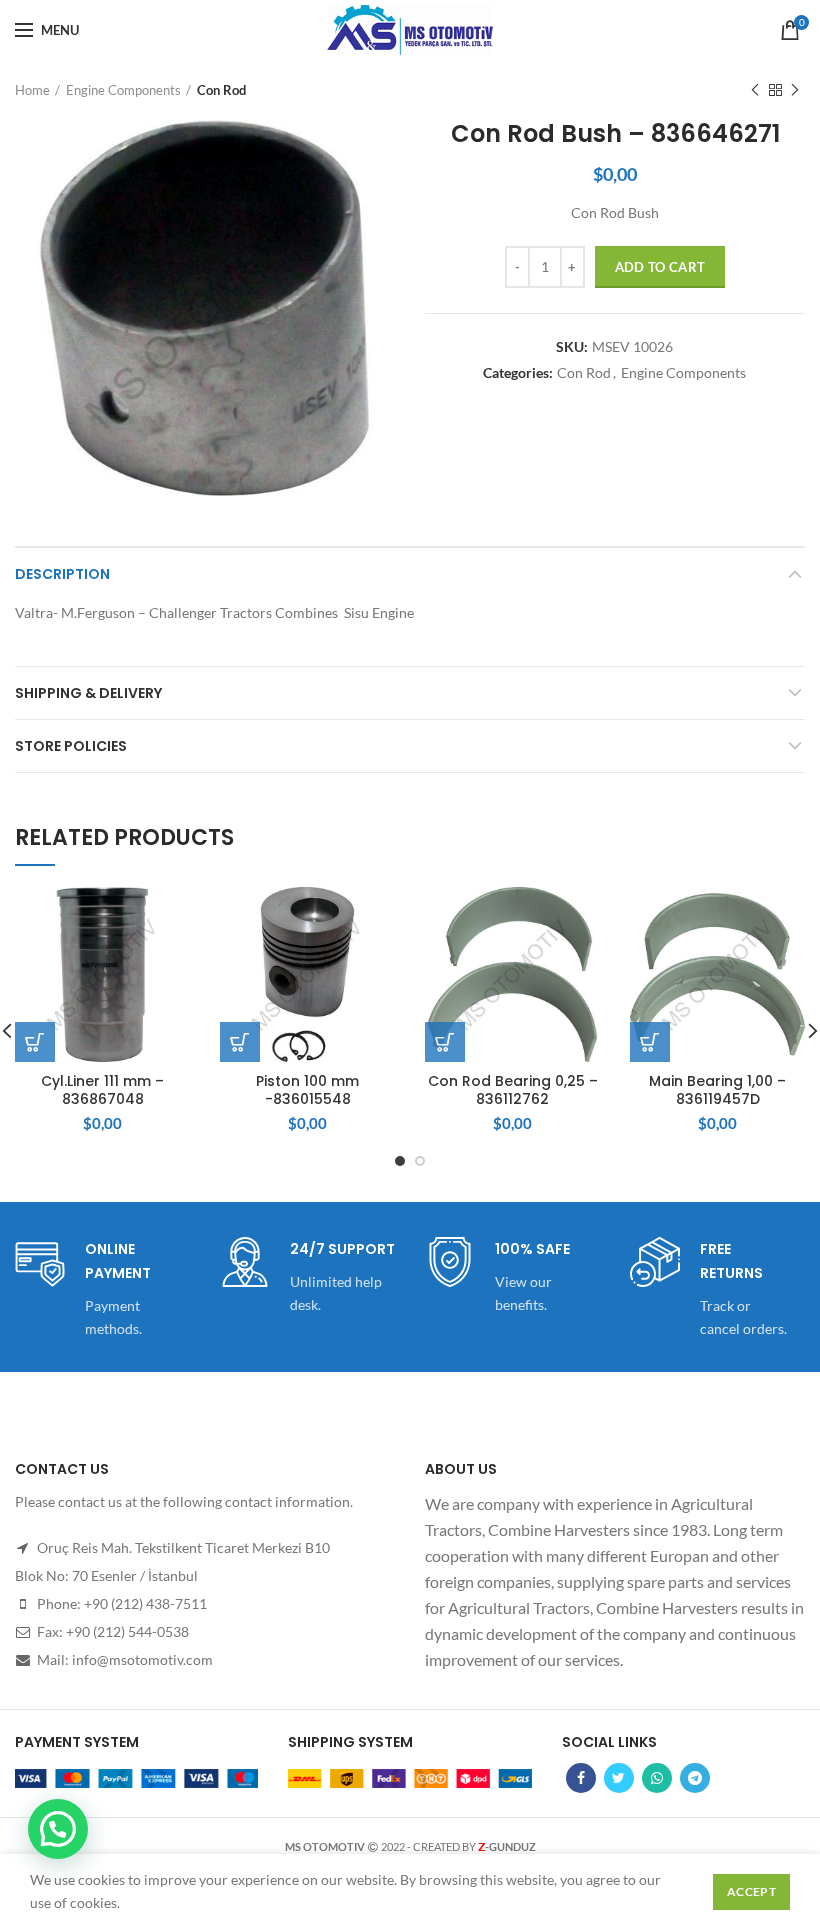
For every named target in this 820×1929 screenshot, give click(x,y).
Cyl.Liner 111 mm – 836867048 (102, 1090)
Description (62, 574)
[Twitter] (619, 1778)
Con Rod (221, 90)
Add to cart (660, 267)
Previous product (755, 90)
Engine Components (123, 90)
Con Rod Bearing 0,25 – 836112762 (513, 1090)
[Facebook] (581, 1778)
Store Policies (71, 746)
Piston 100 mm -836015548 (307, 1090)
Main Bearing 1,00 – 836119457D (717, 1090)
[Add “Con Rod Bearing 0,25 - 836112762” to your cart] (445, 1042)
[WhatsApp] (657, 1778)
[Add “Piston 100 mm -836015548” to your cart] (240, 1042)
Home (32, 90)
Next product (795, 90)
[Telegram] (695, 1778)
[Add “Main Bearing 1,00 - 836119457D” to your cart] (650, 1042)
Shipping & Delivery (88, 693)
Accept (751, 1891)
